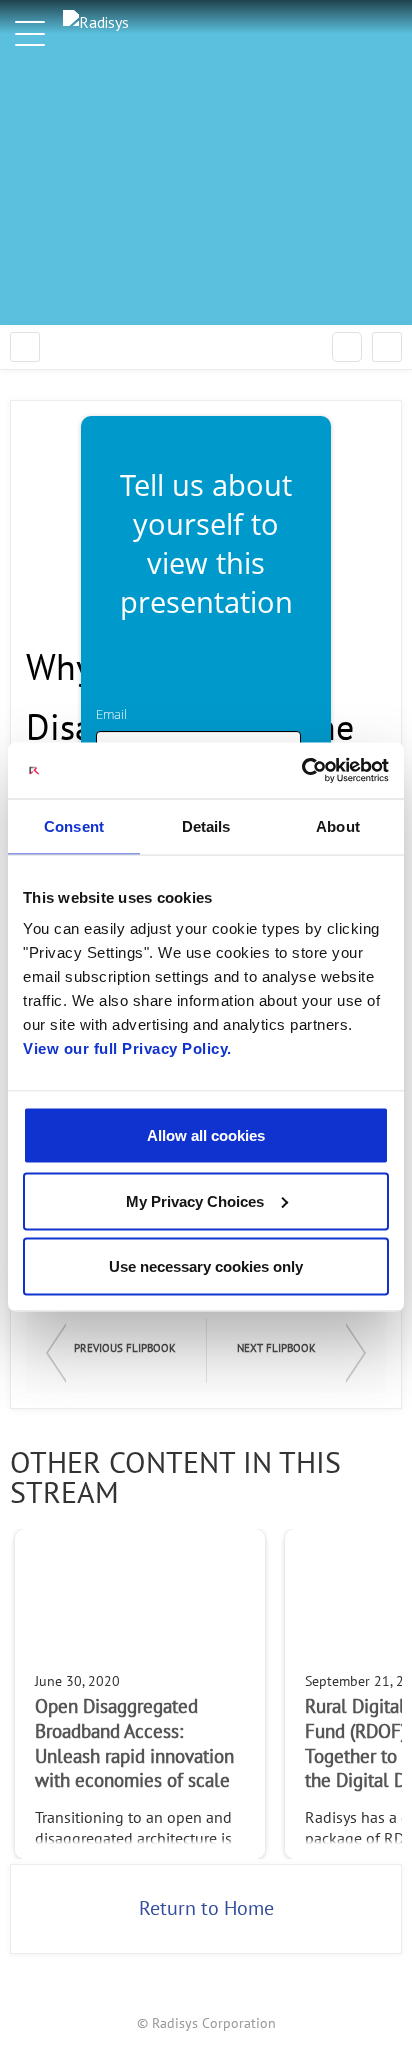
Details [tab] (206, 825)
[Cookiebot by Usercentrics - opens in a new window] (301, 771)
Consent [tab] (74, 825)
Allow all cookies (206, 1135)
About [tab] (338, 825)
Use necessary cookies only (206, 1266)
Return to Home (206, 1909)
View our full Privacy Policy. (127, 1048)
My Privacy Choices (195, 1200)
